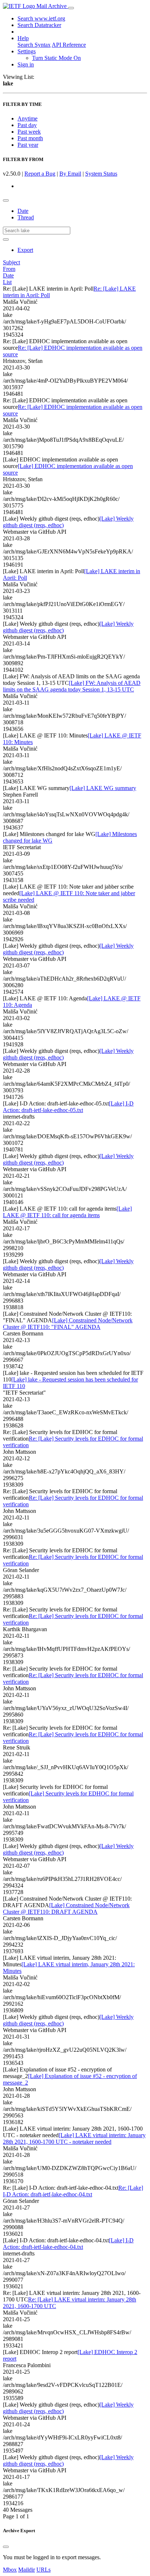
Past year (28, 145)
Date (23, 211)
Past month (30, 138)
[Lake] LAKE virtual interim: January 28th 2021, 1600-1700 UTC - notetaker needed (74, 2138)
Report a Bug (40, 174)
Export (25, 250)
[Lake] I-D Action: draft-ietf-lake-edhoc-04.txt (68, 2244)
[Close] (6, 2547)
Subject (11, 262)
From (9, 269)
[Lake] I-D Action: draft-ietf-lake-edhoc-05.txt (68, 1107)
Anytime (27, 118)
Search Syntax (34, 45)
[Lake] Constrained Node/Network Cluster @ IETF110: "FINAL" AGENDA (68, 1324)
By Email (70, 174)
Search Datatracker (39, 25)
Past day (27, 125)
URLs (44, 2570)
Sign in (26, 64)
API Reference (69, 45)
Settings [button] (27, 51)
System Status (101, 174)
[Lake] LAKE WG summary (103, 788)
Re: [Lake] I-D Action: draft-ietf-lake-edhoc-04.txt (73, 2191)
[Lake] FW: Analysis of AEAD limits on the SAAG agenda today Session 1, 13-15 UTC (72, 686)
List (7, 282)
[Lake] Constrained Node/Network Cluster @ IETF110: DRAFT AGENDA (66, 1908)
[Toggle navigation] (71, 8)
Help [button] (23, 38)
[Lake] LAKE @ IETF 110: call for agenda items (67, 1212)
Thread (26, 217)
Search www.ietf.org (41, 18)
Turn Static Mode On (56, 58)
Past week (29, 132)
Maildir (27, 2570)
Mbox (10, 2570)
